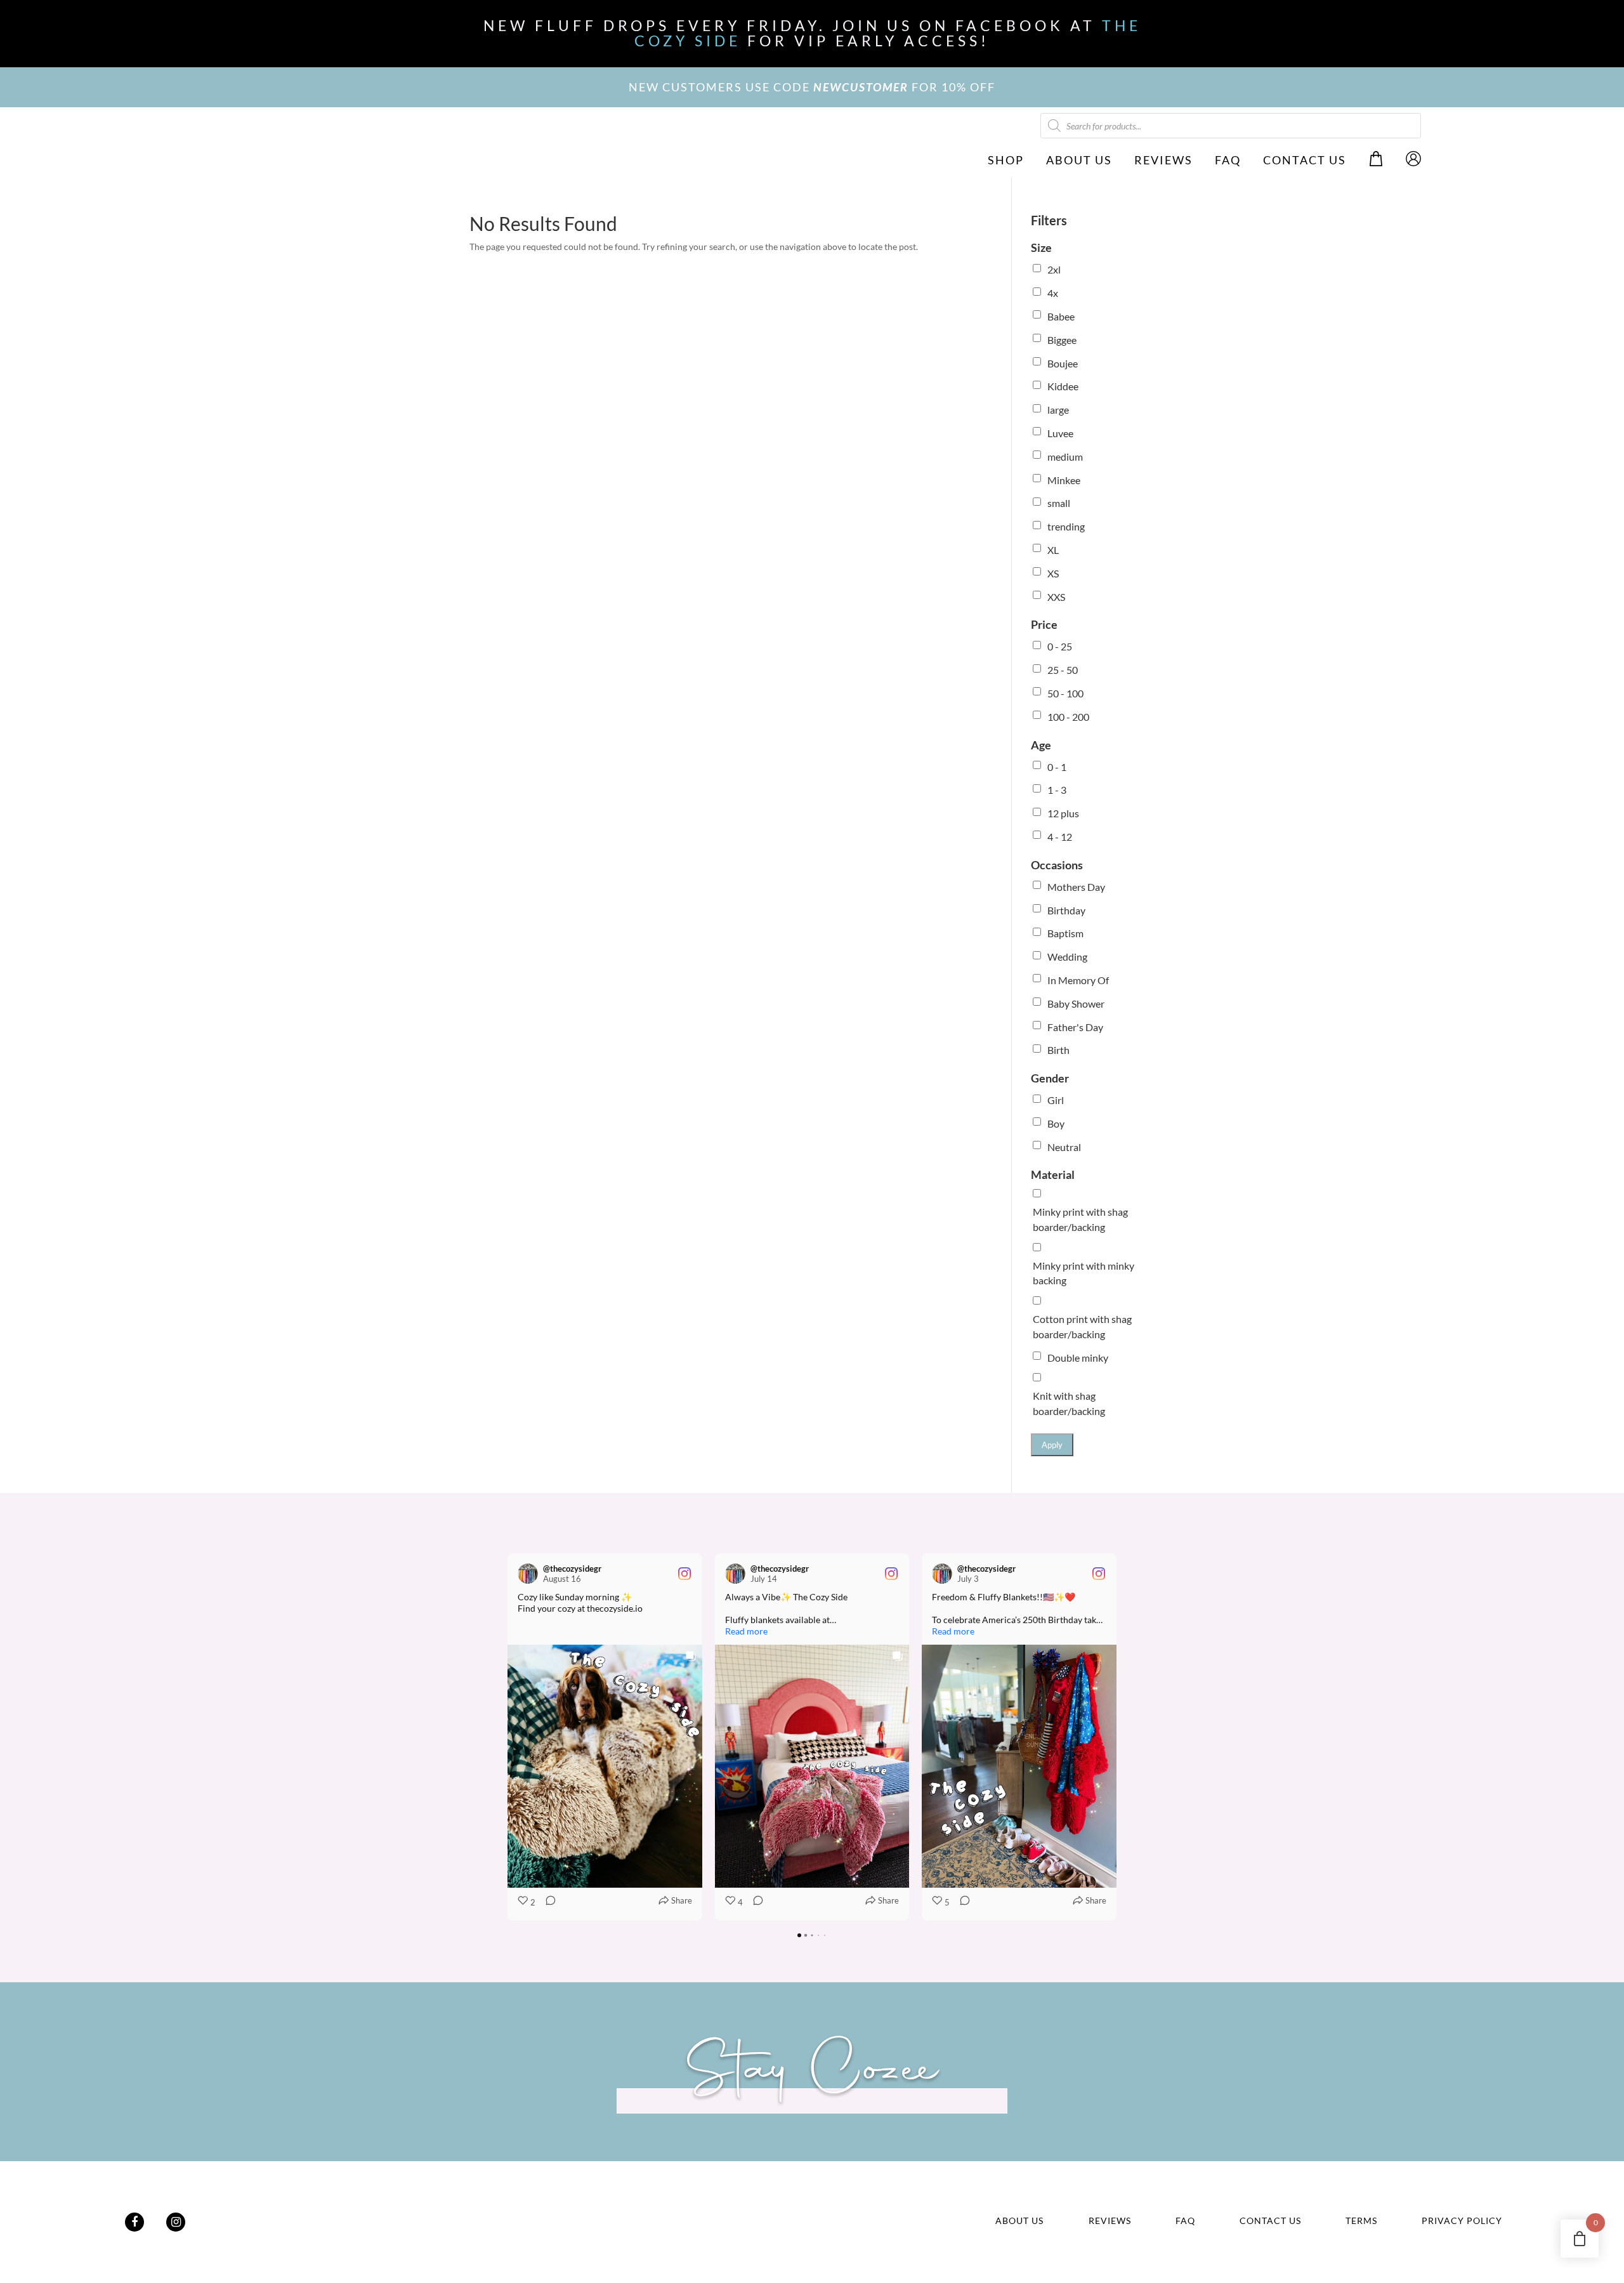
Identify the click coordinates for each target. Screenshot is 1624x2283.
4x (1053, 293)
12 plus (1063, 813)
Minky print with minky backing (1084, 1273)
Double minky (1078, 1358)
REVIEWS (1163, 160)
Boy (1056, 1123)
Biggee (1062, 340)
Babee (1061, 316)
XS (1053, 573)
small (1059, 503)
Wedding (1067, 957)
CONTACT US (1305, 160)
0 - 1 (1057, 767)
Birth (1058, 1050)
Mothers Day (1076, 887)
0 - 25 (1060, 646)
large (1058, 410)
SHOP (1006, 160)
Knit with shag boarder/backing (1069, 1403)
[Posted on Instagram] (684, 1574)
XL (1053, 550)
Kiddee (1063, 386)
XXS (1056, 597)
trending (1066, 526)
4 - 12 (1060, 837)
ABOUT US (1079, 160)
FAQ (1228, 160)
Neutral (1064, 1147)
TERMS (1361, 2220)
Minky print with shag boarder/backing (1080, 1219)
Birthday (1066, 910)
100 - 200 (1068, 717)
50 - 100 (1065, 693)
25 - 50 (1063, 670)
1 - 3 (1057, 790)
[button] (507, 1737)
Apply (1052, 1445)
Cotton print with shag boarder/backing (1082, 1326)
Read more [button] (746, 1631)
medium (1065, 457)
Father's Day (1075, 1027)
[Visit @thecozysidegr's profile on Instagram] (528, 1574)
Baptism (1065, 933)
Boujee (1063, 363)
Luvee (1060, 433)
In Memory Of (1078, 980)
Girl (1056, 1100)
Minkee (1064, 480)
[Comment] (547, 1903)
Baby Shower (1076, 1003)
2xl (1054, 269)
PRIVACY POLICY (1462, 2220)
